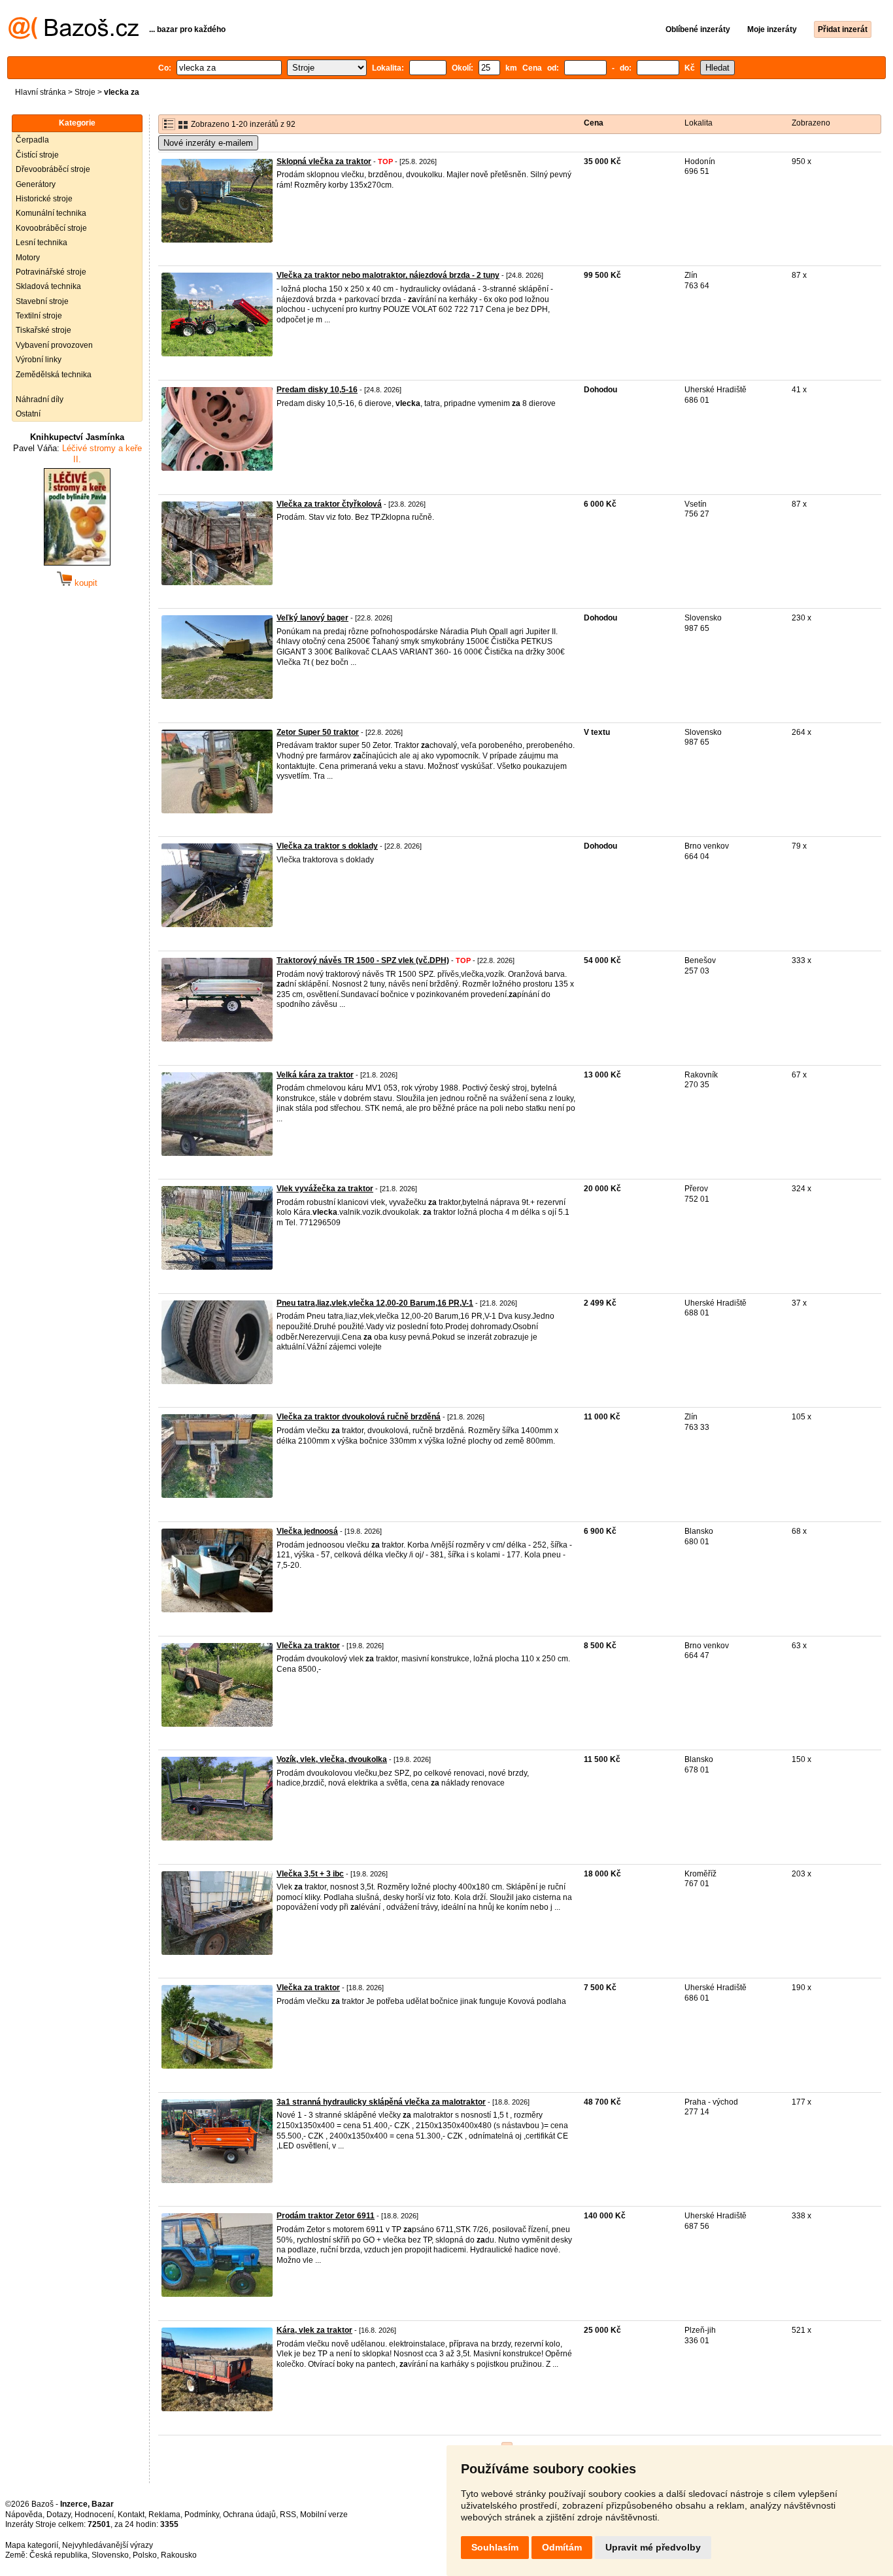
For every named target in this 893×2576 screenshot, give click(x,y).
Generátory (36, 184)
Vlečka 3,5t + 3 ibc (310, 1874)
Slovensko (110, 2555)
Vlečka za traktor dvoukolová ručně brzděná (359, 1417)
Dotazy (59, 2515)
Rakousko (179, 2555)
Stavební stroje (42, 301)
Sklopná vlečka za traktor (324, 161)
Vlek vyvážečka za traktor (325, 1189)
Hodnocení (94, 2515)
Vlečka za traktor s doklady (327, 846)
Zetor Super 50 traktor (318, 732)
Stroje (85, 92)
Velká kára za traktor (315, 1075)
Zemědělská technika (54, 375)
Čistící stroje (37, 155)
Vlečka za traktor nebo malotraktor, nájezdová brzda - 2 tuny (388, 275)
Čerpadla (32, 140)
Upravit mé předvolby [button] (653, 2547)
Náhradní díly (40, 399)
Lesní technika (42, 243)
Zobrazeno (811, 123)
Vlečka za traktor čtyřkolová (329, 504)
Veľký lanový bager (312, 618)
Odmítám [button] (562, 2547)
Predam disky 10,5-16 (317, 390)
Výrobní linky (39, 360)
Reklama (164, 2515)
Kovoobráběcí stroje (51, 228)
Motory (28, 258)
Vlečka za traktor (308, 1646)
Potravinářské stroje (51, 272)
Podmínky (202, 2515)
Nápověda (24, 2515)
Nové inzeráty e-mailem (208, 143)
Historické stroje (44, 199)
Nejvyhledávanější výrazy (108, 2545)
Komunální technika (51, 213)
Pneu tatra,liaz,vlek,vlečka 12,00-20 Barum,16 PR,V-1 (375, 1303)
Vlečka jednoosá (307, 1531)
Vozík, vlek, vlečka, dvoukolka (332, 1759)
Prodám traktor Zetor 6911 (326, 2216)
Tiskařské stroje (43, 330)
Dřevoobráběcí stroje (53, 169)
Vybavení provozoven (54, 345)
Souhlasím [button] (495, 2547)
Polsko (145, 2555)
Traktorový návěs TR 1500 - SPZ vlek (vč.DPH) (363, 960)
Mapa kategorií (32, 2545)
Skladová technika (48, 286)
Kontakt (131, 2515)
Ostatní (28, 414)
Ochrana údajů (249, 2515)
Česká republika (59, 2555)
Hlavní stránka (41, 92)
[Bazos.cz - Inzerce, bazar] (74, 37)
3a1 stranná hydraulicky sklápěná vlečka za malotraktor (381, 2102)
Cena (594, 123)
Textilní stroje (39, 316)
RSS (288, 2515)
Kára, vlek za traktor (314, 2330)
